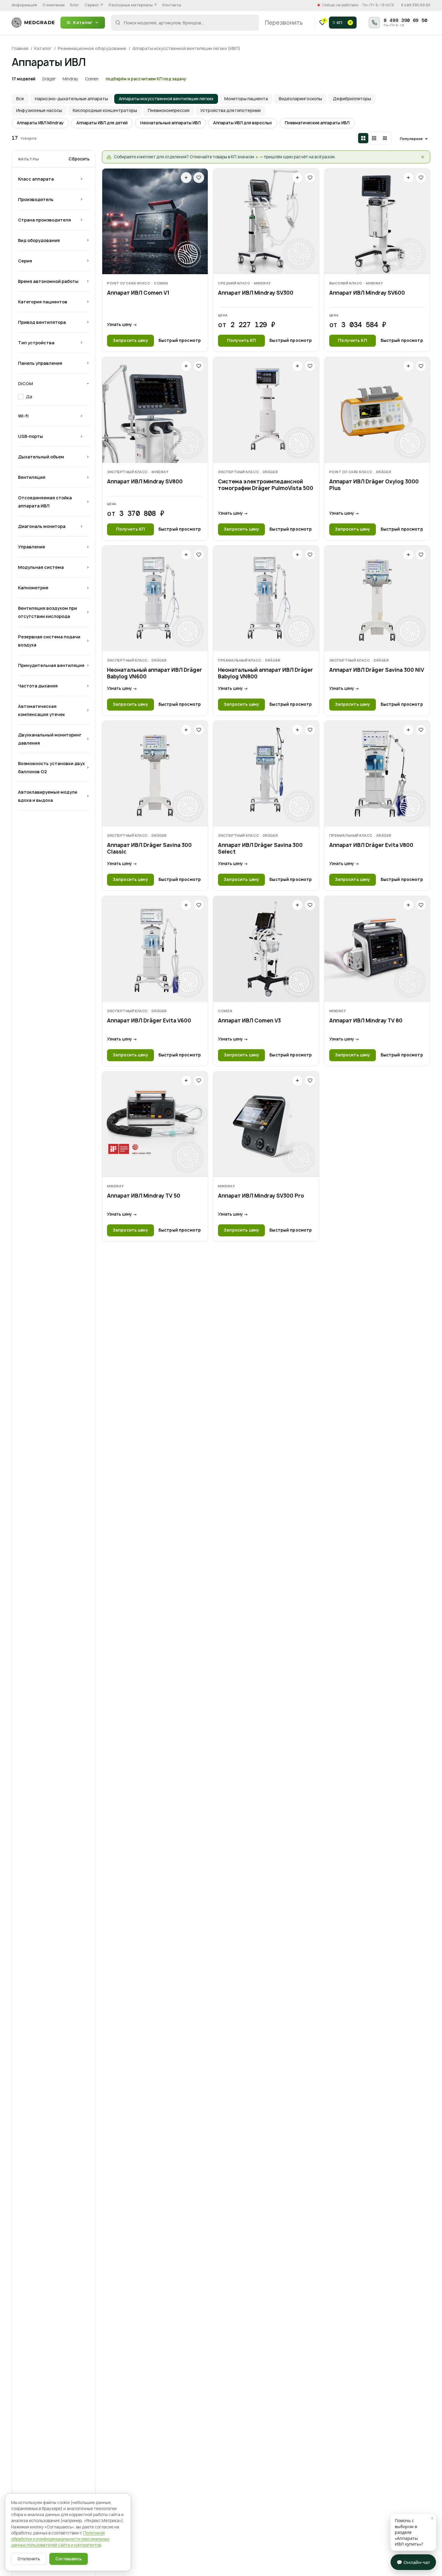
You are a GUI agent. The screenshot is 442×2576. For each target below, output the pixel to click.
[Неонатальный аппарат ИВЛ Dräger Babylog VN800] (266, 598)
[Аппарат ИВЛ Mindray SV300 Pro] (266, 1124)
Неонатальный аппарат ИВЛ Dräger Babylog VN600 (155, 673)
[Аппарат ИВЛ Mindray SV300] (266, 221)
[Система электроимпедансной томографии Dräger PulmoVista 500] (266, 410)
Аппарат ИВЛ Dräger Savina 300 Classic (149, 848)
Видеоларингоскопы (300, 99)
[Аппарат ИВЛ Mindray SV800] (155, 410)
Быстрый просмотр (180, 340)
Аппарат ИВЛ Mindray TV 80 (366, 1021)
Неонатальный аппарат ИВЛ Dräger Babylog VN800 (266, 673)
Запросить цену (130, 340)
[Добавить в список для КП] (186, 178)
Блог (75, 5)
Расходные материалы (133, 5)
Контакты (172, 5)
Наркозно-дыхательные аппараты (71, 99)
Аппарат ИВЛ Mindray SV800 (145, 482)
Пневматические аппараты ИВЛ (317, 123)
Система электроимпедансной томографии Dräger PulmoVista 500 (266, 485)
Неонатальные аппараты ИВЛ (170, 123)
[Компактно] (374, 138)
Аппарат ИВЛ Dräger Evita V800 (371, 845)
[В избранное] (199, 178)
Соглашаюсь (69, 2559)
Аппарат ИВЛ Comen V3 (249, 1021)
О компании (54, 5)
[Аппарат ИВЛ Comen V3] (266, 949)
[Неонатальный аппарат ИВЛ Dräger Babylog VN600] (155, 598)
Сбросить (79, 159)
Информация (24, 5)
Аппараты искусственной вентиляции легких (166, 99)
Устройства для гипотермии (230, 110)
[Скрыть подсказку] (423, 157)
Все (20, 99)
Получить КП (241, 340)
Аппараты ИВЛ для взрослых (243, 123)
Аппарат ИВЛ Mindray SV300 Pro (261, 1196)
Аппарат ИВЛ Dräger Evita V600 (149, 1021)
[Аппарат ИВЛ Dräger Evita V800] (377, 774)
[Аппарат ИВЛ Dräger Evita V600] (155, 949)
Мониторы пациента (246, 99)
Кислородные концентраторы (105, 110)
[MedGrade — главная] (33, 23)
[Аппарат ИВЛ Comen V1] (155, 221)
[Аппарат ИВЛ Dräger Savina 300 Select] (266, 774)
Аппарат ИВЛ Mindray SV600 (367, 293)
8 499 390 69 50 (416, 5)
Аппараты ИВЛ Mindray (40, 123)
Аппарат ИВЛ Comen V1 (138, 293)
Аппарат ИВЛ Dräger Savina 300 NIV (377, 670)
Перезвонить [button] (284, 23)
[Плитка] (363, 138)
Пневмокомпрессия (169, 110)
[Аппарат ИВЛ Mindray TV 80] (377, 949)
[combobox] (185, 23)
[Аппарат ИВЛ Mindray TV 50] (155, 1124)
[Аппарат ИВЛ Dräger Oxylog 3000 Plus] (377, 410)
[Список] (385, 138)
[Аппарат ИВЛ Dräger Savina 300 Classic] (155, 774)
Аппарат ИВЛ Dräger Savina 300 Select (260, 848)
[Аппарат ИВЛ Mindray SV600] (377, 221)
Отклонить (29, 2559)
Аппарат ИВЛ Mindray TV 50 (144, 1196)
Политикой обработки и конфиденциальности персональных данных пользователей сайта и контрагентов (60, 2539)
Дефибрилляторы (352, 99)
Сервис (94, 5)
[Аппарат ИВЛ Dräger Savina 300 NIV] (377, 598)
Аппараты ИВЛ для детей (102, 123)
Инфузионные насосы (39, 110)
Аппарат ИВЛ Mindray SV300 (256, 293)
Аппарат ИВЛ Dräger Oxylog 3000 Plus (374, 485)
